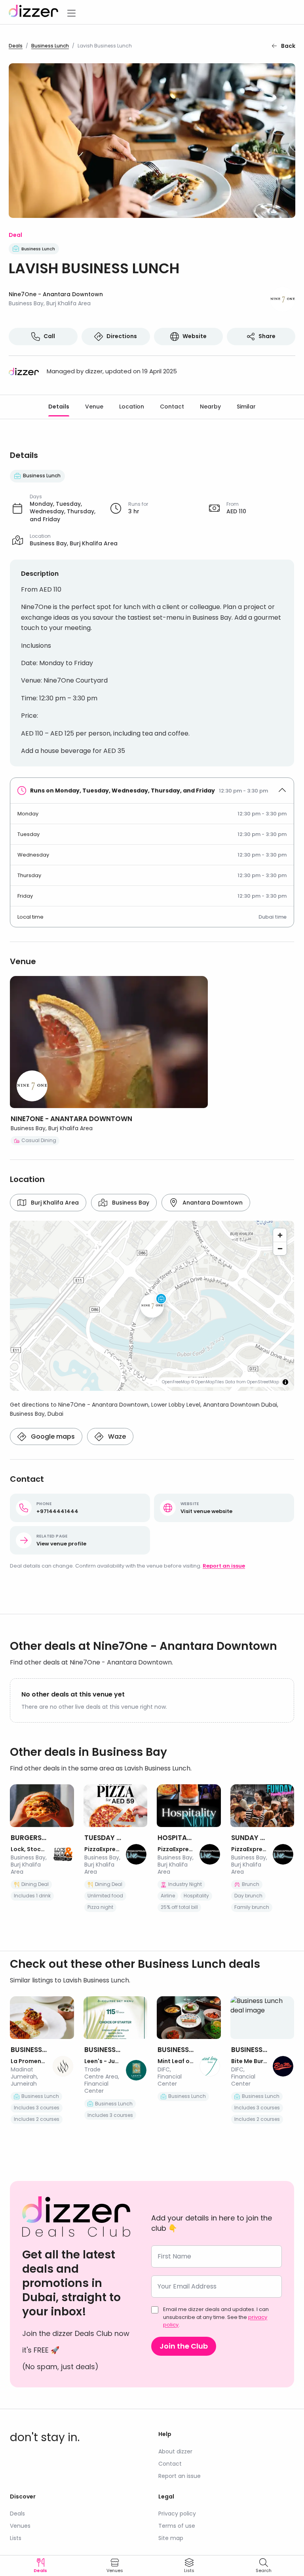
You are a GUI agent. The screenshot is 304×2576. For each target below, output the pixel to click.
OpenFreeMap (176, 1382)
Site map (171, 2538)
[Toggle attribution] (285, 1382)
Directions (122, 336)
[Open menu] (71, 12)
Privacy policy (177, 2514)
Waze (117, 1436)
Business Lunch (50, 46)
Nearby (210, 407)
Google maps (53, 1436)
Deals (16, 46)
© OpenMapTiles (208, 1382)
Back (288, 46)
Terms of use (177, 2526)
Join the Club (184, 2346)
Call (49, 336)
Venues (20, 2526)
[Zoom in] (280, 1235)
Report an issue (224, 1566)
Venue (94, 407)
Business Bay (131, 1203)
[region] (152, 1306)
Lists (16, 2538)
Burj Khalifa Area (55, 1203)
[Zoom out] (280, 1248)
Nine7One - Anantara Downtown (56, 294)
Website (195, 336)
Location (132, 407)
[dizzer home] (33, 12)
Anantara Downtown (213, 1203)
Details (59, 407)
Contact (172, 407)
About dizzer (175, 2451)
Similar (246, 407)
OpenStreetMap (263, 1382)
